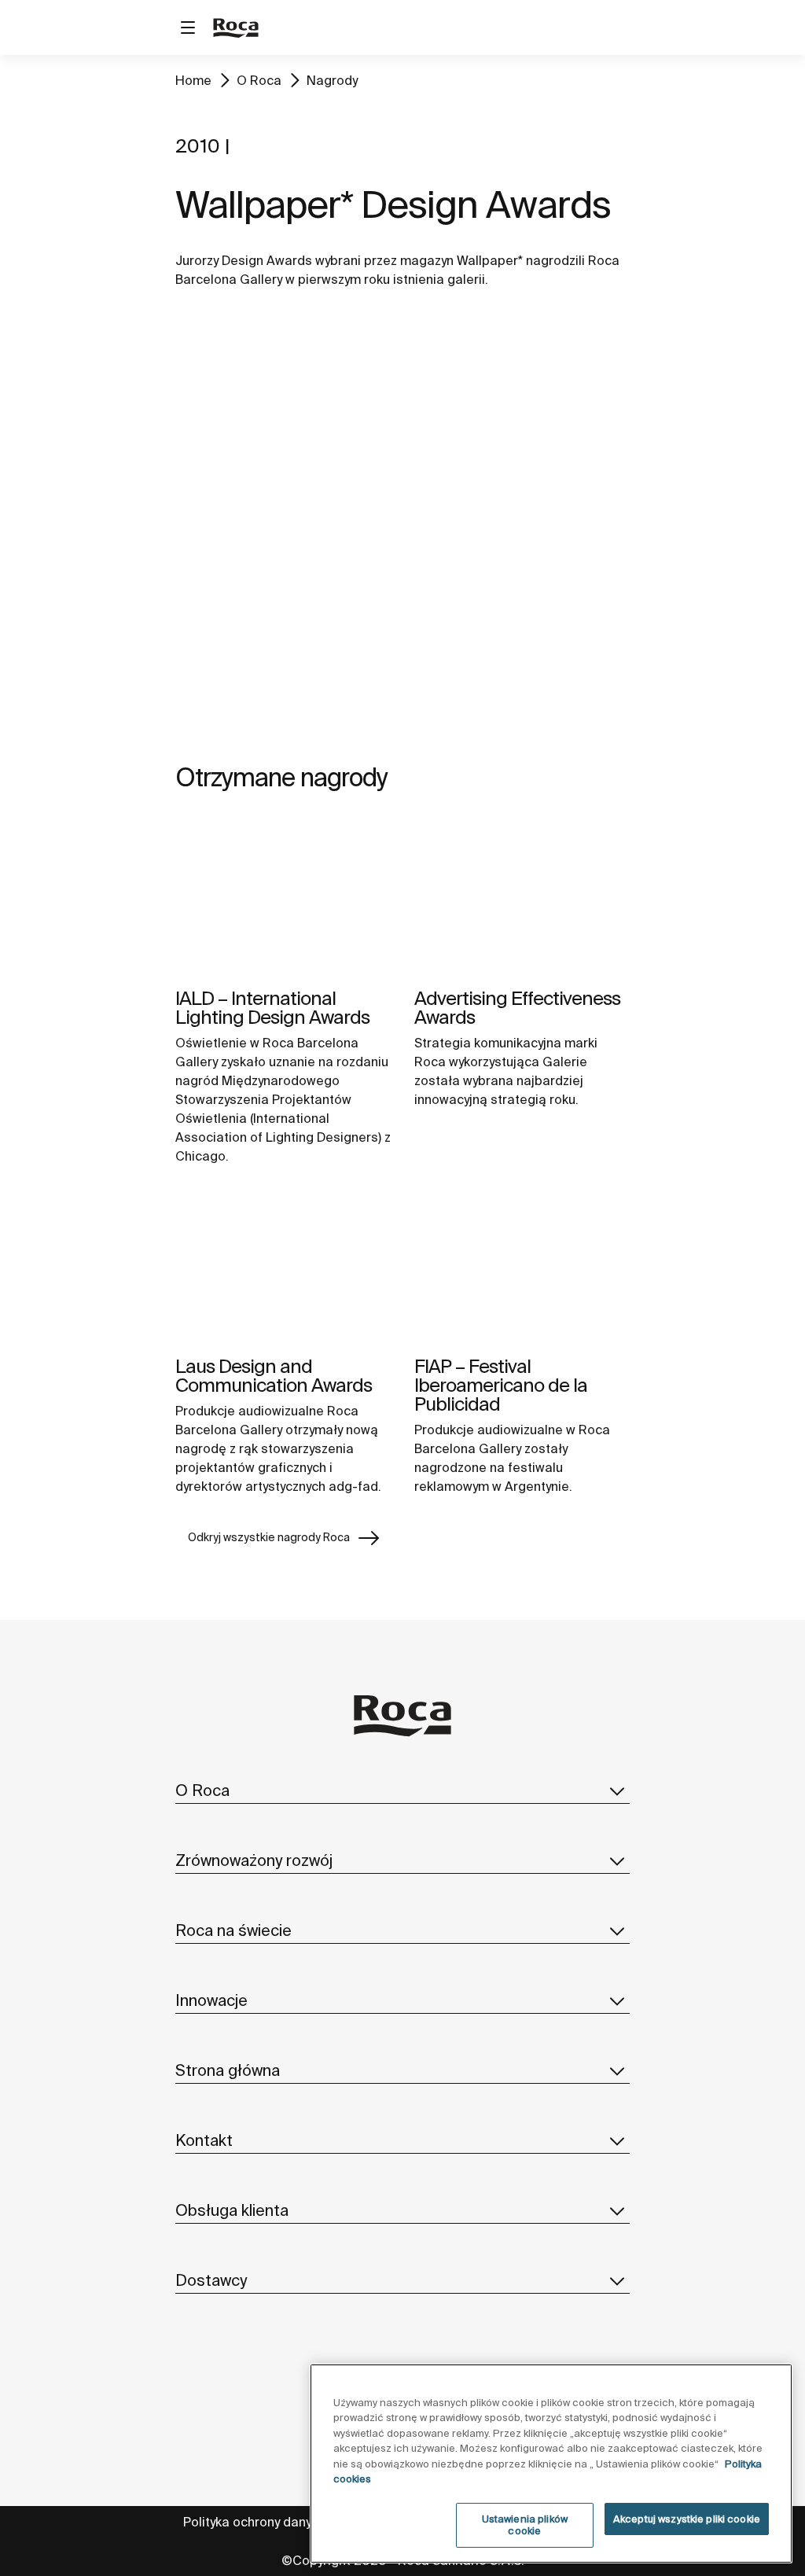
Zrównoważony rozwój (254, 1860)
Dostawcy (211, 2280)
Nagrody (332, 80)
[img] (283, 897)
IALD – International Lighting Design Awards (272, 1008)
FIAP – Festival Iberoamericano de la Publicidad (501, 1385)
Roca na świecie (233, 1930)
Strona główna (228, 2070)
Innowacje (211, 2000)
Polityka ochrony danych (254, 2522)
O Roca (259, 80)
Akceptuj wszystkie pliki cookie (687, 2519)
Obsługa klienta (232, 2210)
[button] (617, 1790)
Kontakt (204, 2140)
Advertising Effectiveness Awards (517, 1008)
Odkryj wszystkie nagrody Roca (269, 1537)
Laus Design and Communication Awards (274, 1376)
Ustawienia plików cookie (525, 2525)
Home (193, 80)
